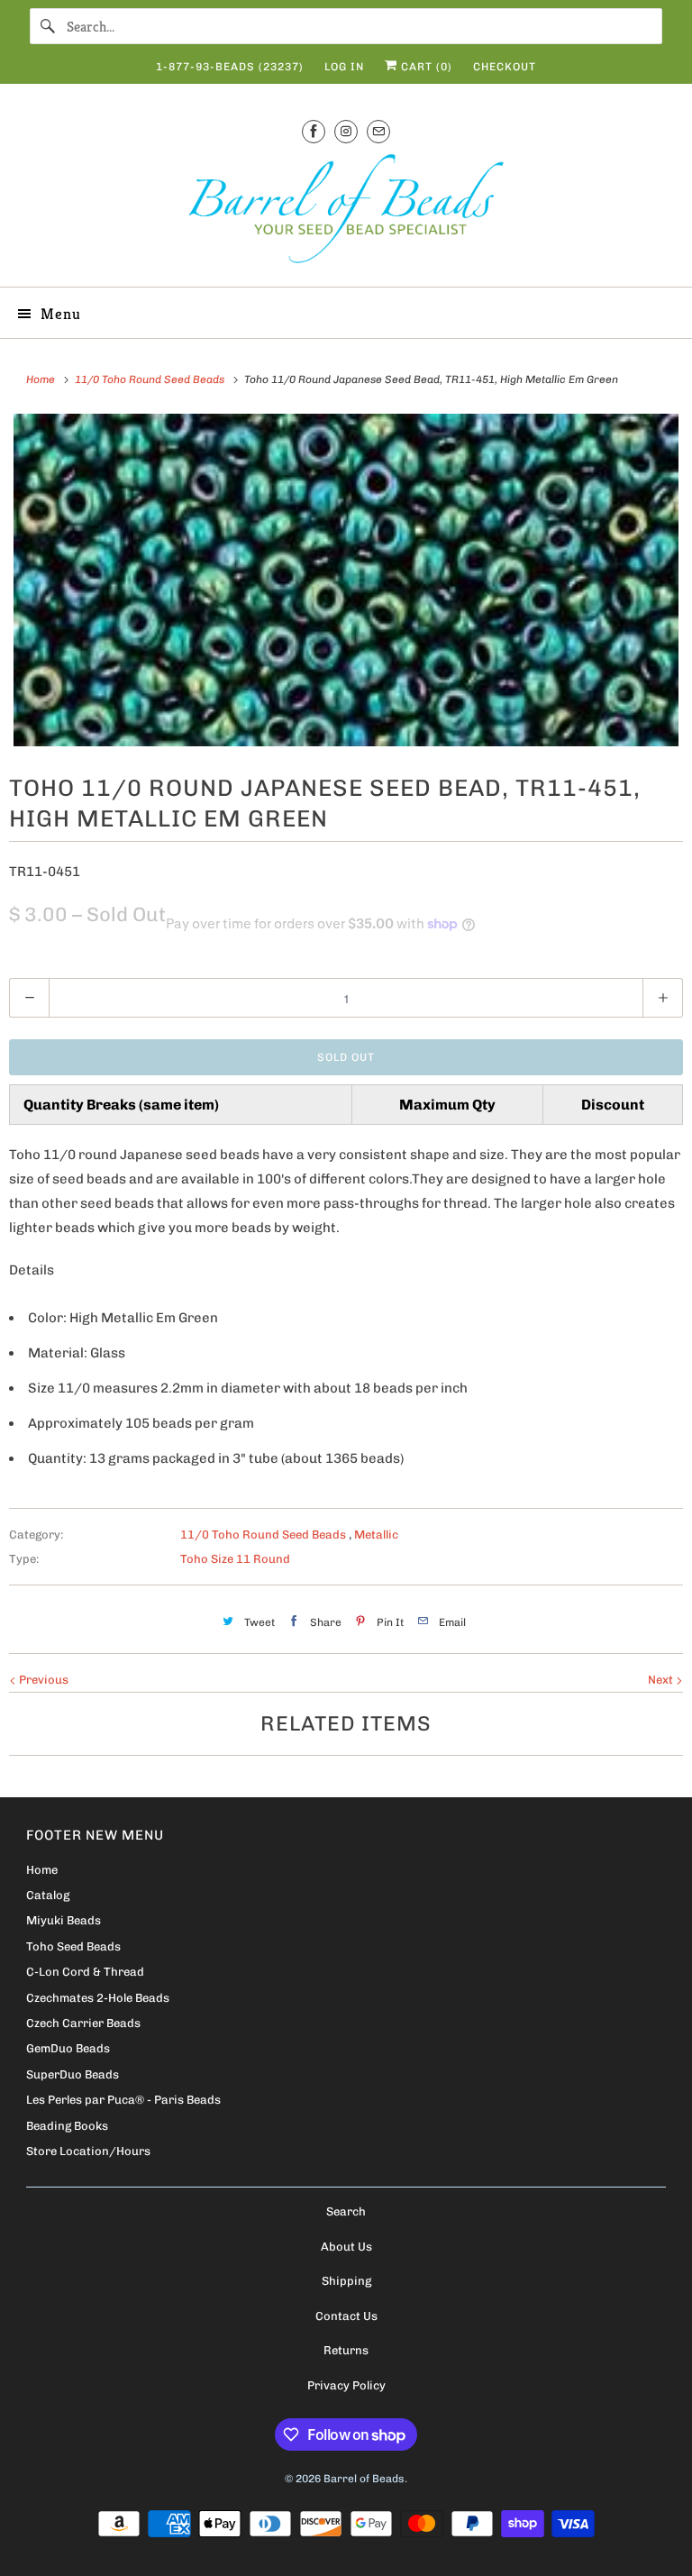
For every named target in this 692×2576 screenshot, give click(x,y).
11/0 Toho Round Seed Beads (264, 1535)
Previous (42, 1680)
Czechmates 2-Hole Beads (98, 1998)
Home (42, 1870)
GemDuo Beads (68, 2048)
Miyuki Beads (64, 1920)
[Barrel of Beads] (346, 212)
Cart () (425, 67)
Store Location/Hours (88, 2151)
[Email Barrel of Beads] (378, 131)
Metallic (376, 1535)
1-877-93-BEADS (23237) (230, 67)
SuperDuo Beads (73, 2074)
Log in (344, 67)
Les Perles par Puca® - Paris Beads (123, 2100)
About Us (346, 2247)
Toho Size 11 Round (235, 1559)
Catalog (48, 1895)
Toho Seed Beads (73, 1946)
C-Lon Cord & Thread (85, 1972)
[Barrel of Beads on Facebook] (314, 131)
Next (662, 1680)
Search (346, 2211)
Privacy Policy (346, 2385)
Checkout (505, 67)
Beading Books (67, 2126)
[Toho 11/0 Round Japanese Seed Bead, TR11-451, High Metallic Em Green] (346, 580)
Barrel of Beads (364, 2479)
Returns (346, 2350)
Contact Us (346, 2316)
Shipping (346, 2281)
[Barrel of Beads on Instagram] (346, 131)
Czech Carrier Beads (83, 2023)
